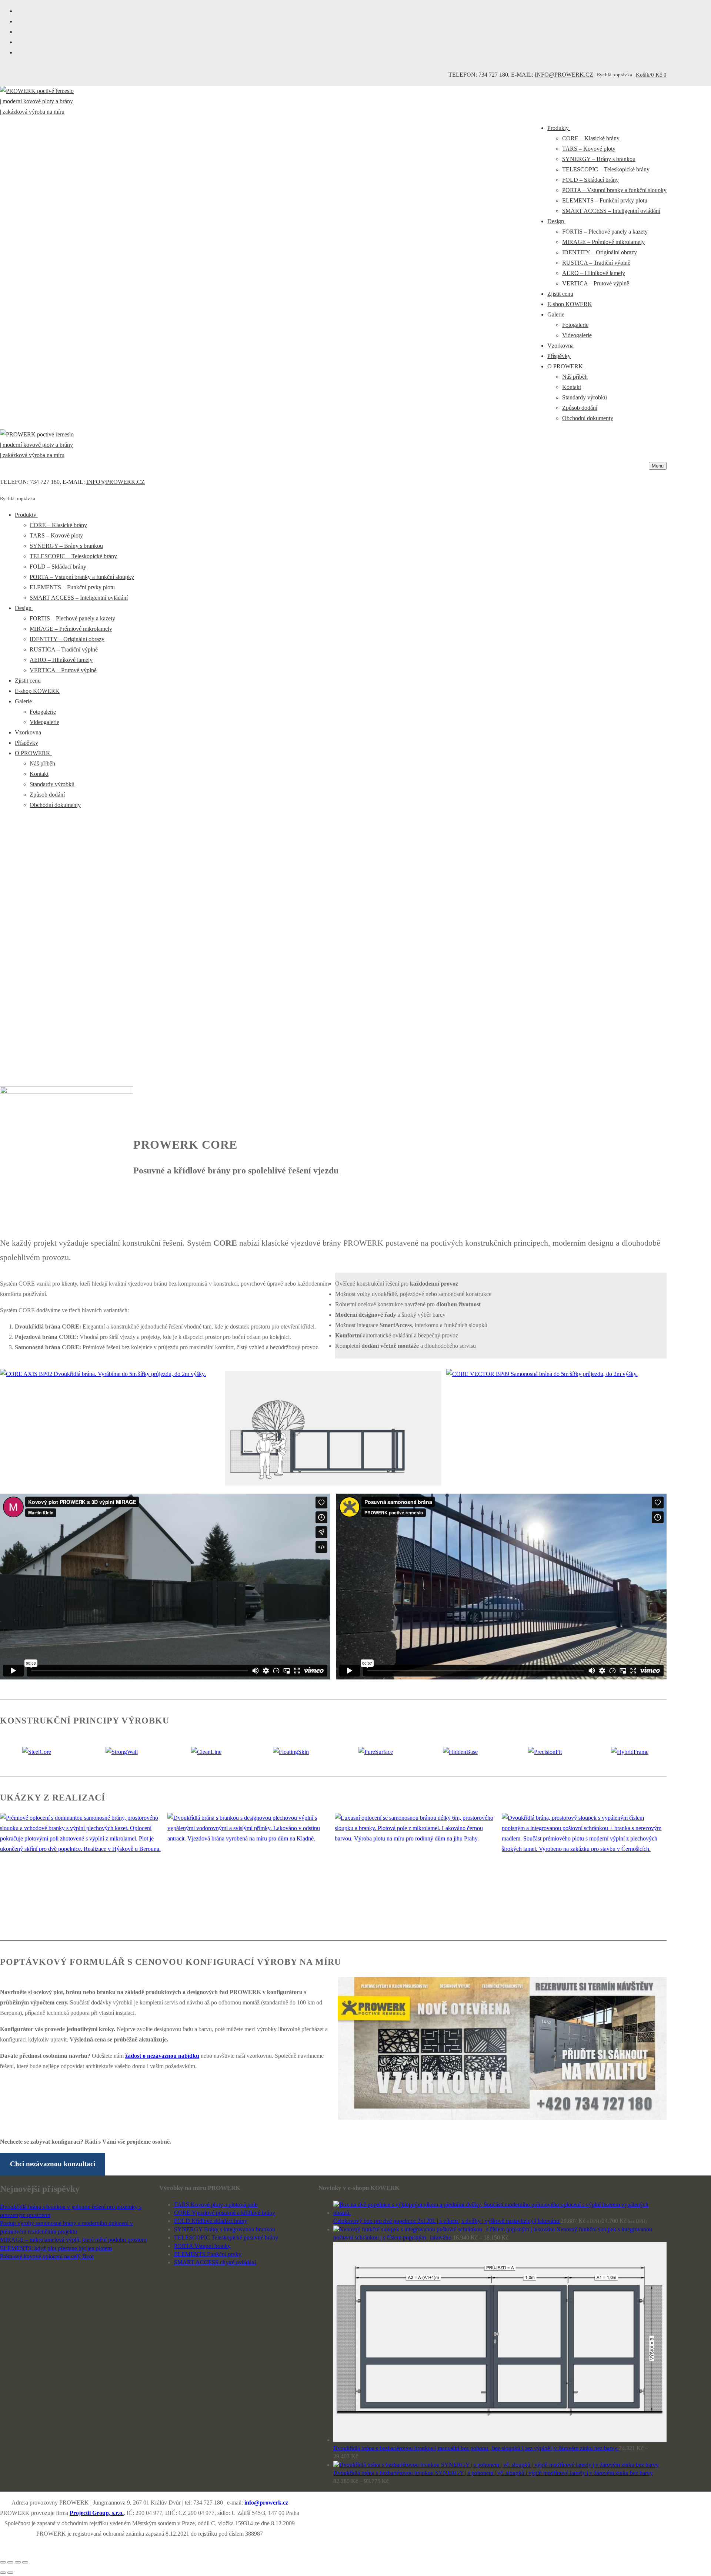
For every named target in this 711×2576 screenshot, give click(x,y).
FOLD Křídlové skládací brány (211, 2221)
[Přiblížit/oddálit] (25, 2562)
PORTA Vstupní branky (202, 2246)
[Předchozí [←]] (3, 2573)
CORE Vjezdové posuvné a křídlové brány (225, 2213)
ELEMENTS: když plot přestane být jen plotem (56, 2248)
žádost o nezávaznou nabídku (162, 2056)
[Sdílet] (10, 2562)
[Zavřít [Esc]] (3, 2562)
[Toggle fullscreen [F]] (18, 2562)
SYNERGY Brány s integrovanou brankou (225, 2229)
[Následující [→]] (10, 2573)
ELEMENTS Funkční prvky (208, 2254)
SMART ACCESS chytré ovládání (215, 2262)
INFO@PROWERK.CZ (564, 75)
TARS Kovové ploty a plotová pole (216, 2205)
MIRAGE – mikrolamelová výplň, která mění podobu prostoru (73, 2240)
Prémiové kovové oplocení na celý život (47, 2256)
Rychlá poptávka (615, 75)
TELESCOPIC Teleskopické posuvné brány (226, 2237)
